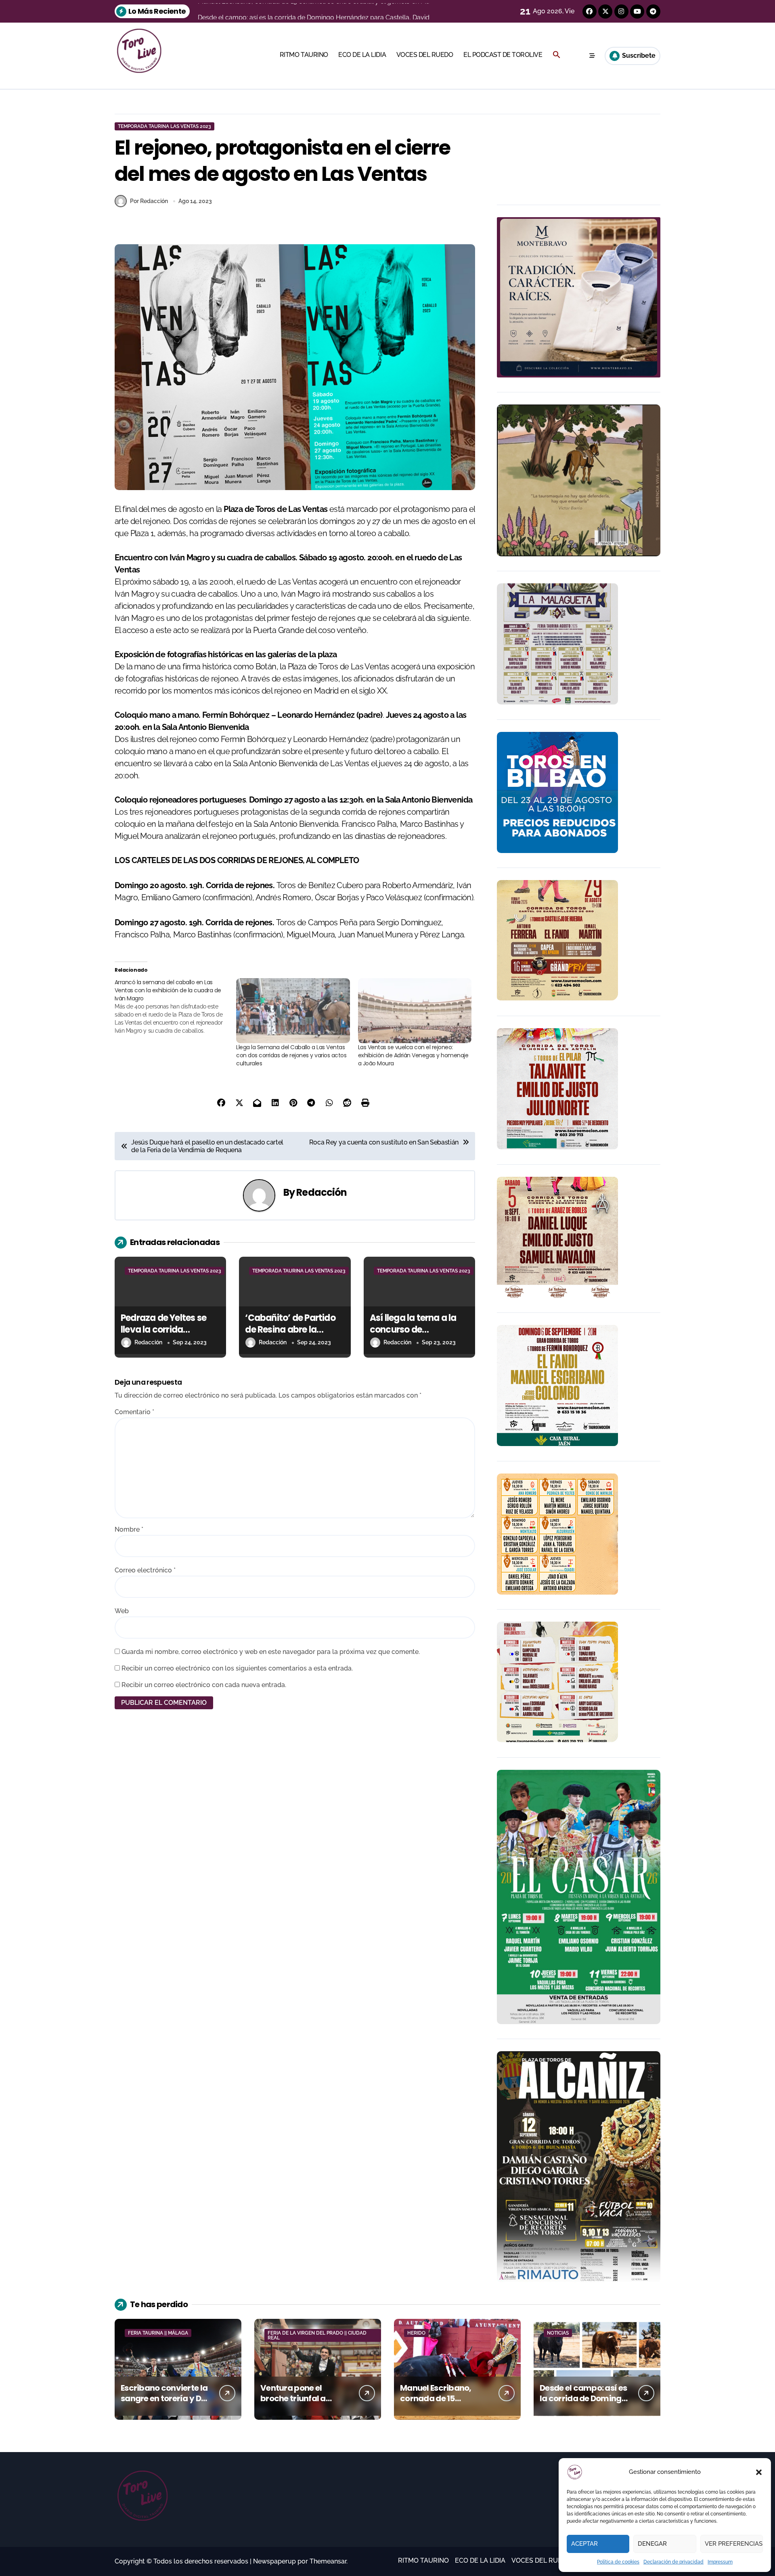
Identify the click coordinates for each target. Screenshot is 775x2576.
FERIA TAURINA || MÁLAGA (158, 2333)
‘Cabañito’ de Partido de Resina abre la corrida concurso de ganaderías (290, 1335)
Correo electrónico (145, 1570)
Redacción (322, 1192)
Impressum (720, 2562)
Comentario (134, 1412)
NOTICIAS (558, 2333)
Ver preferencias (734, 2544)
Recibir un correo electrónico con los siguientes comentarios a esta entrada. (237, 1668)
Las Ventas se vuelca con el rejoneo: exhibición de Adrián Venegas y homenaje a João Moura (413, 1055)
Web (122, 1611)
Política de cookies (618, 2562)
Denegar (652, 2544)
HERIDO (416, 2333)
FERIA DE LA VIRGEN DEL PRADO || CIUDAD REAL (317, 2335)
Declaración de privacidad (673, 2562)
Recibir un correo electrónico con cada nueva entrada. (204, 1685)
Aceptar (584, 2544)
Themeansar (328, 2561)
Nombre (129, 1529)
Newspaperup (274, 2561)
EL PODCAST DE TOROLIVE (503, 55)
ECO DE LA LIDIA (362, 55)
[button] (759, 2472)
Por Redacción (149, 201)
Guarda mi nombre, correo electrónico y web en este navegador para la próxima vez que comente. (271, 1652)
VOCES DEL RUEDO (425, 55)
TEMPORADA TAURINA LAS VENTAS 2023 (164, 126)
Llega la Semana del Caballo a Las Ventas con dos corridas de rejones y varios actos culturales (291, 1055)
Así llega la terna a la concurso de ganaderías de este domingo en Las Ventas (419, 1335)
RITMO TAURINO (304, 55)
